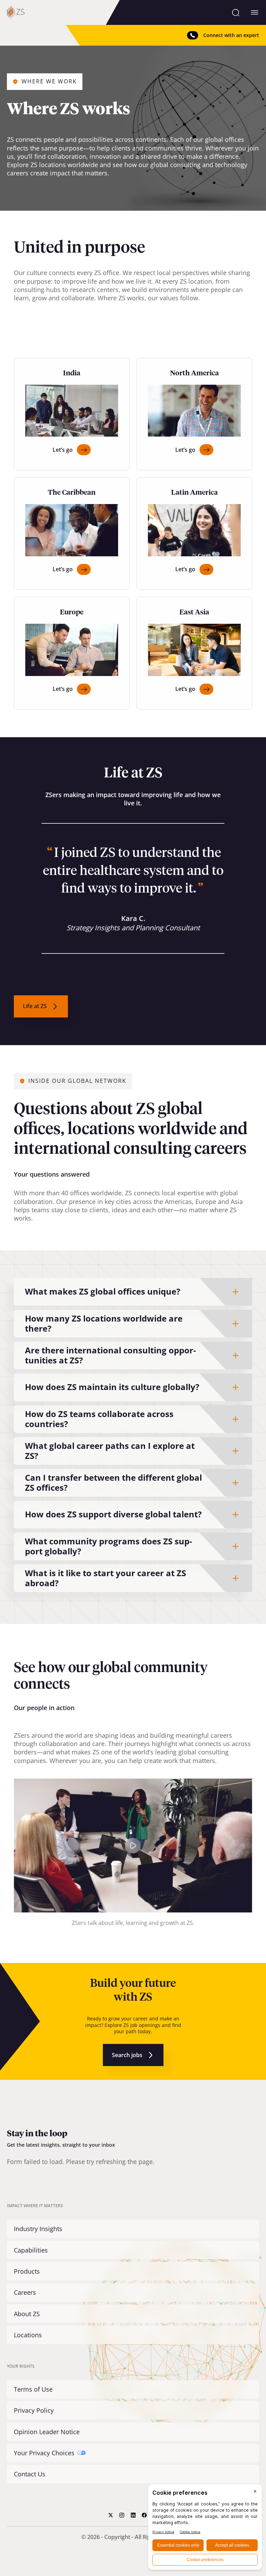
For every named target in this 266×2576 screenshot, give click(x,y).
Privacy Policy (34, 2410)
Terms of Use (33, 2389)
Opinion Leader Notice (47, 2432)
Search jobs (127, 2055)
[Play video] (133, 1846)
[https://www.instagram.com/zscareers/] (122, 2515)
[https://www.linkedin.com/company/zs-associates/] (133, 2515)
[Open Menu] (255, 12)
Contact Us (30, 2474)
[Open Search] (236, 12)
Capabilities (31, 2250)
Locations (28, 2335)
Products (27, 2271)
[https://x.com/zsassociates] (111, 2515)
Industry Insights (38, 2229)
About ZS (27, 2314)
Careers (25, 2292)
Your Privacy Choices (44, 2453)
